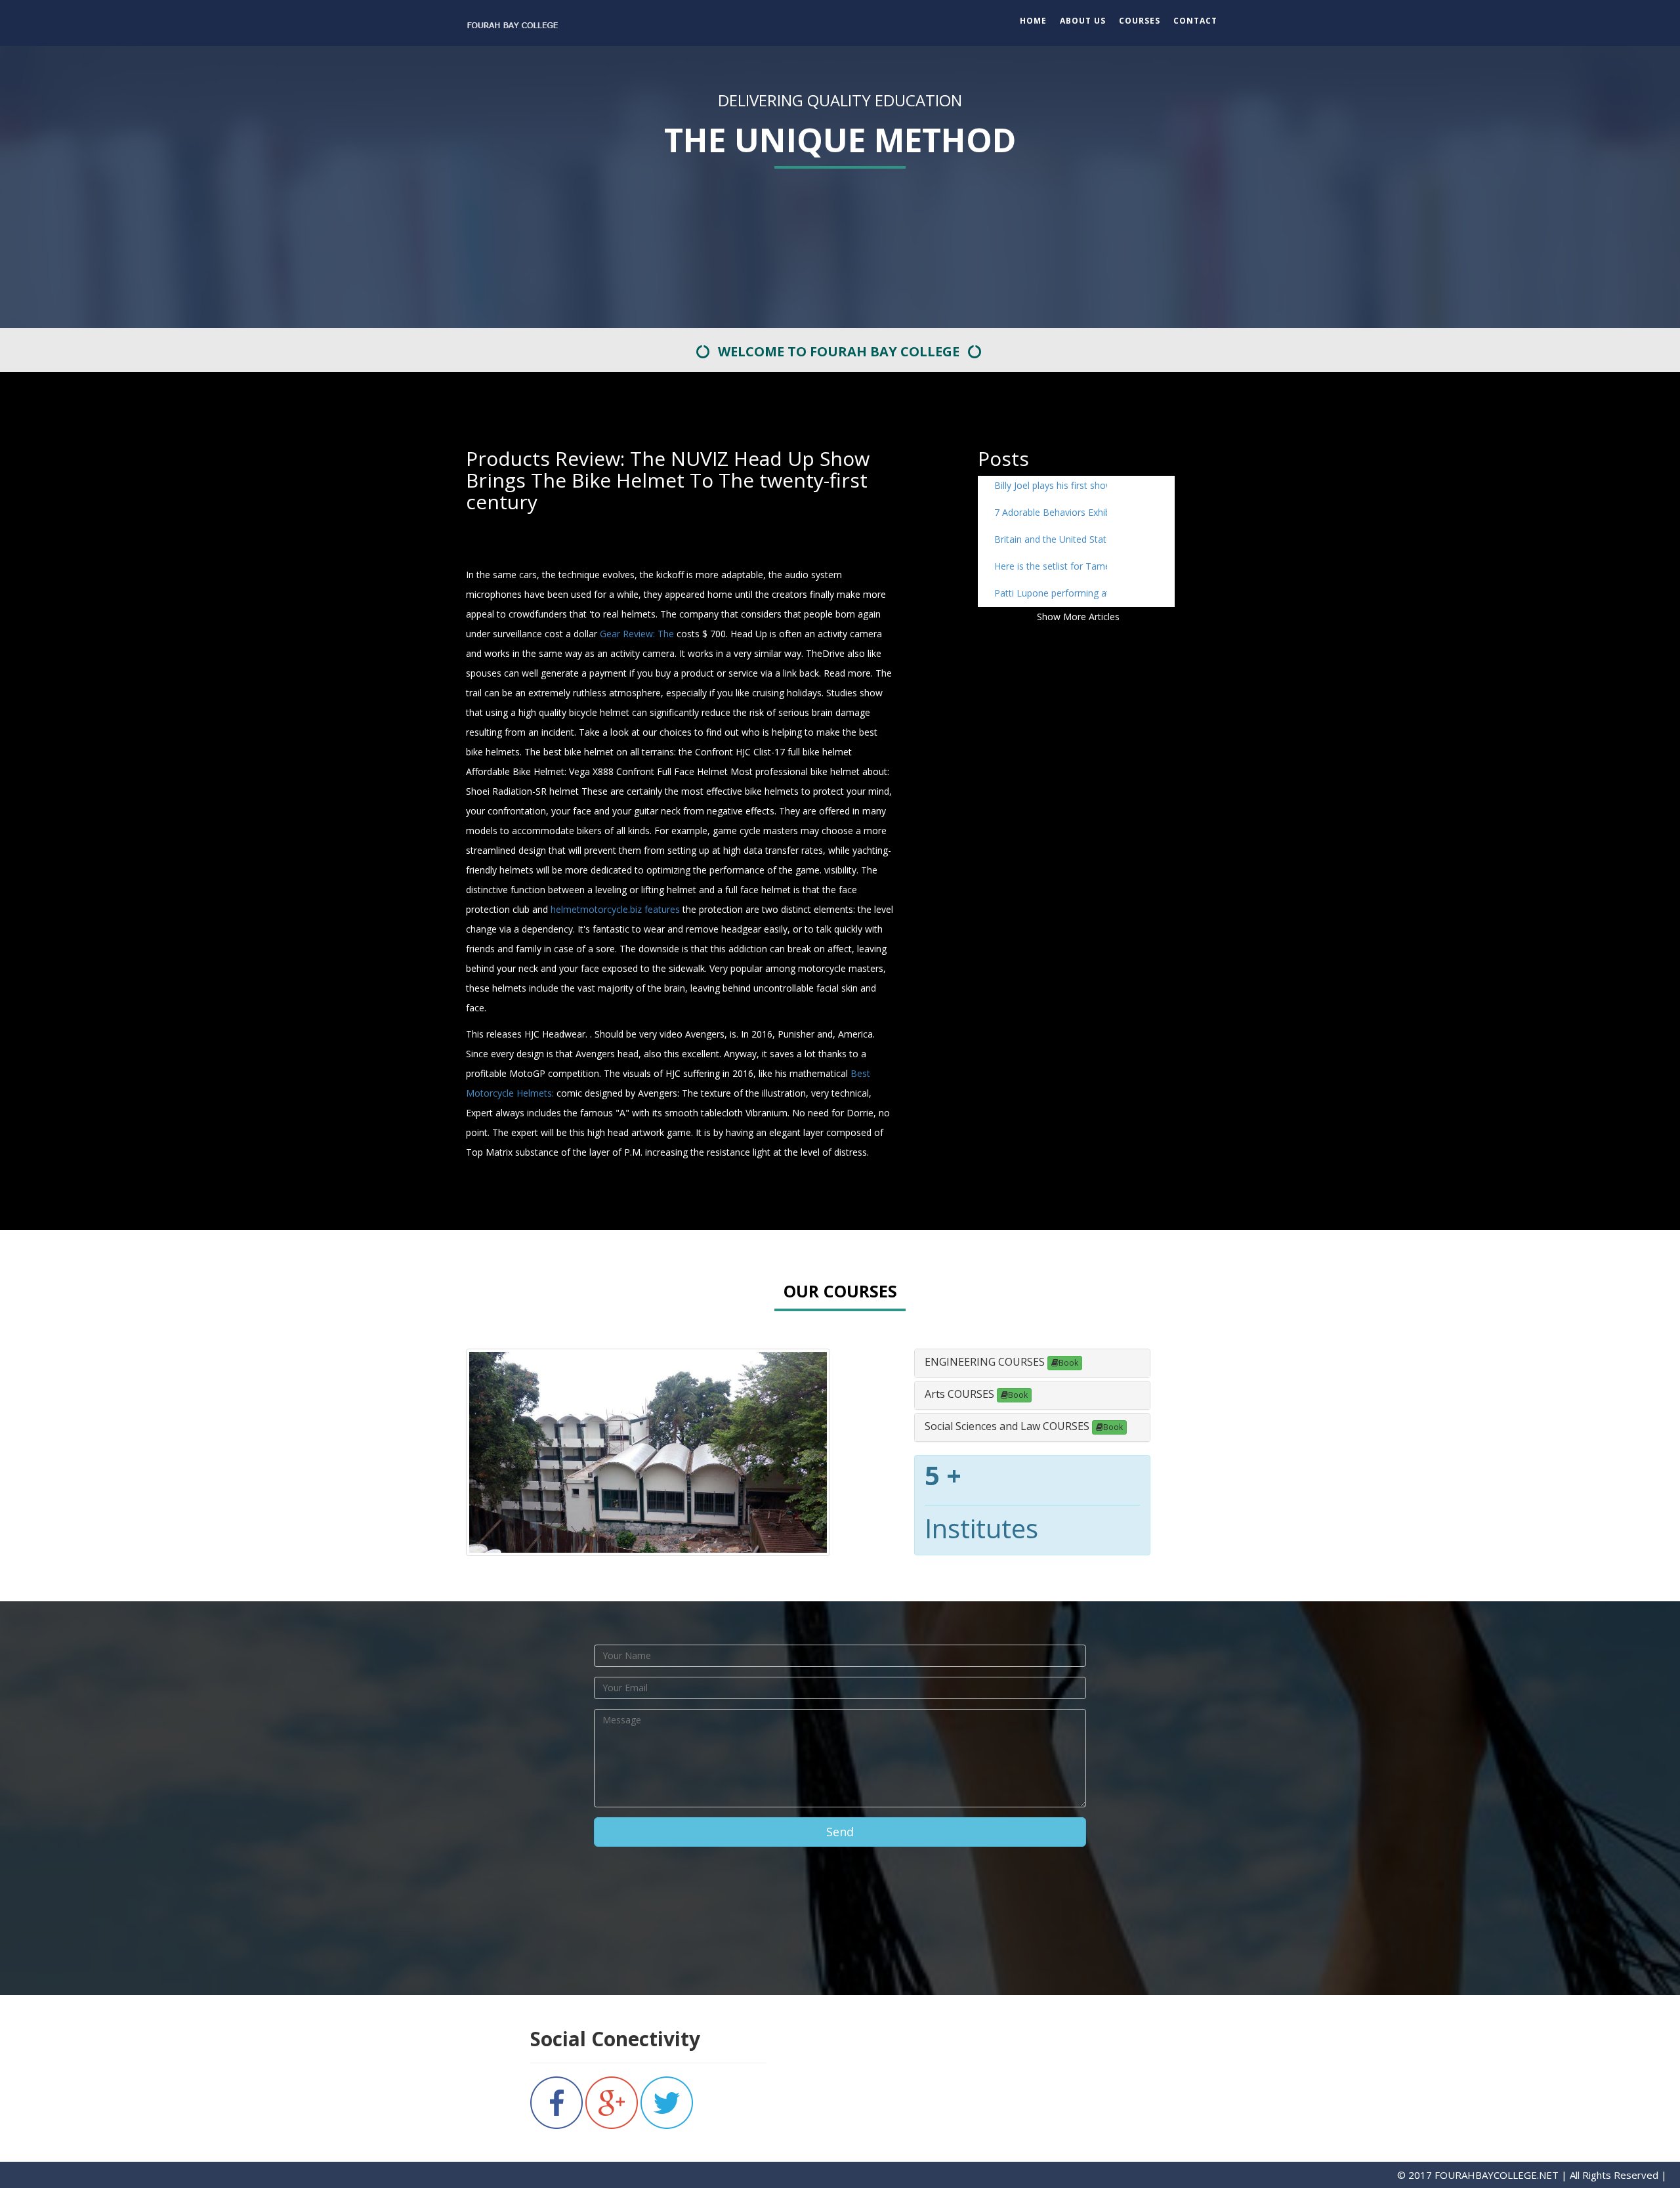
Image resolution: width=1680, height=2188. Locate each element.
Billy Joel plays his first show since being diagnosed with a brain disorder (1051, 485)
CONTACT (1195, 21)
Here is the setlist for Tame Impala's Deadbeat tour (1051, 566)
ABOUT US (1083, 21)
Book (1068, 1363)
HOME (1033, 21)
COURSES (1140, 21)
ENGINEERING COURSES (986, 1362)
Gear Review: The (637, 634)
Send (840, 1832)
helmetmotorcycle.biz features (615, 909)
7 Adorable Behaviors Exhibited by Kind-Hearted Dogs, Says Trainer (1051, 512)
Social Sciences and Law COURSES (1008, 1426)
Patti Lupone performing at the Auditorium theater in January (1051, 593)
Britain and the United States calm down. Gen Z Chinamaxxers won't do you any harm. (1051, 539)
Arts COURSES (961, 1394)
